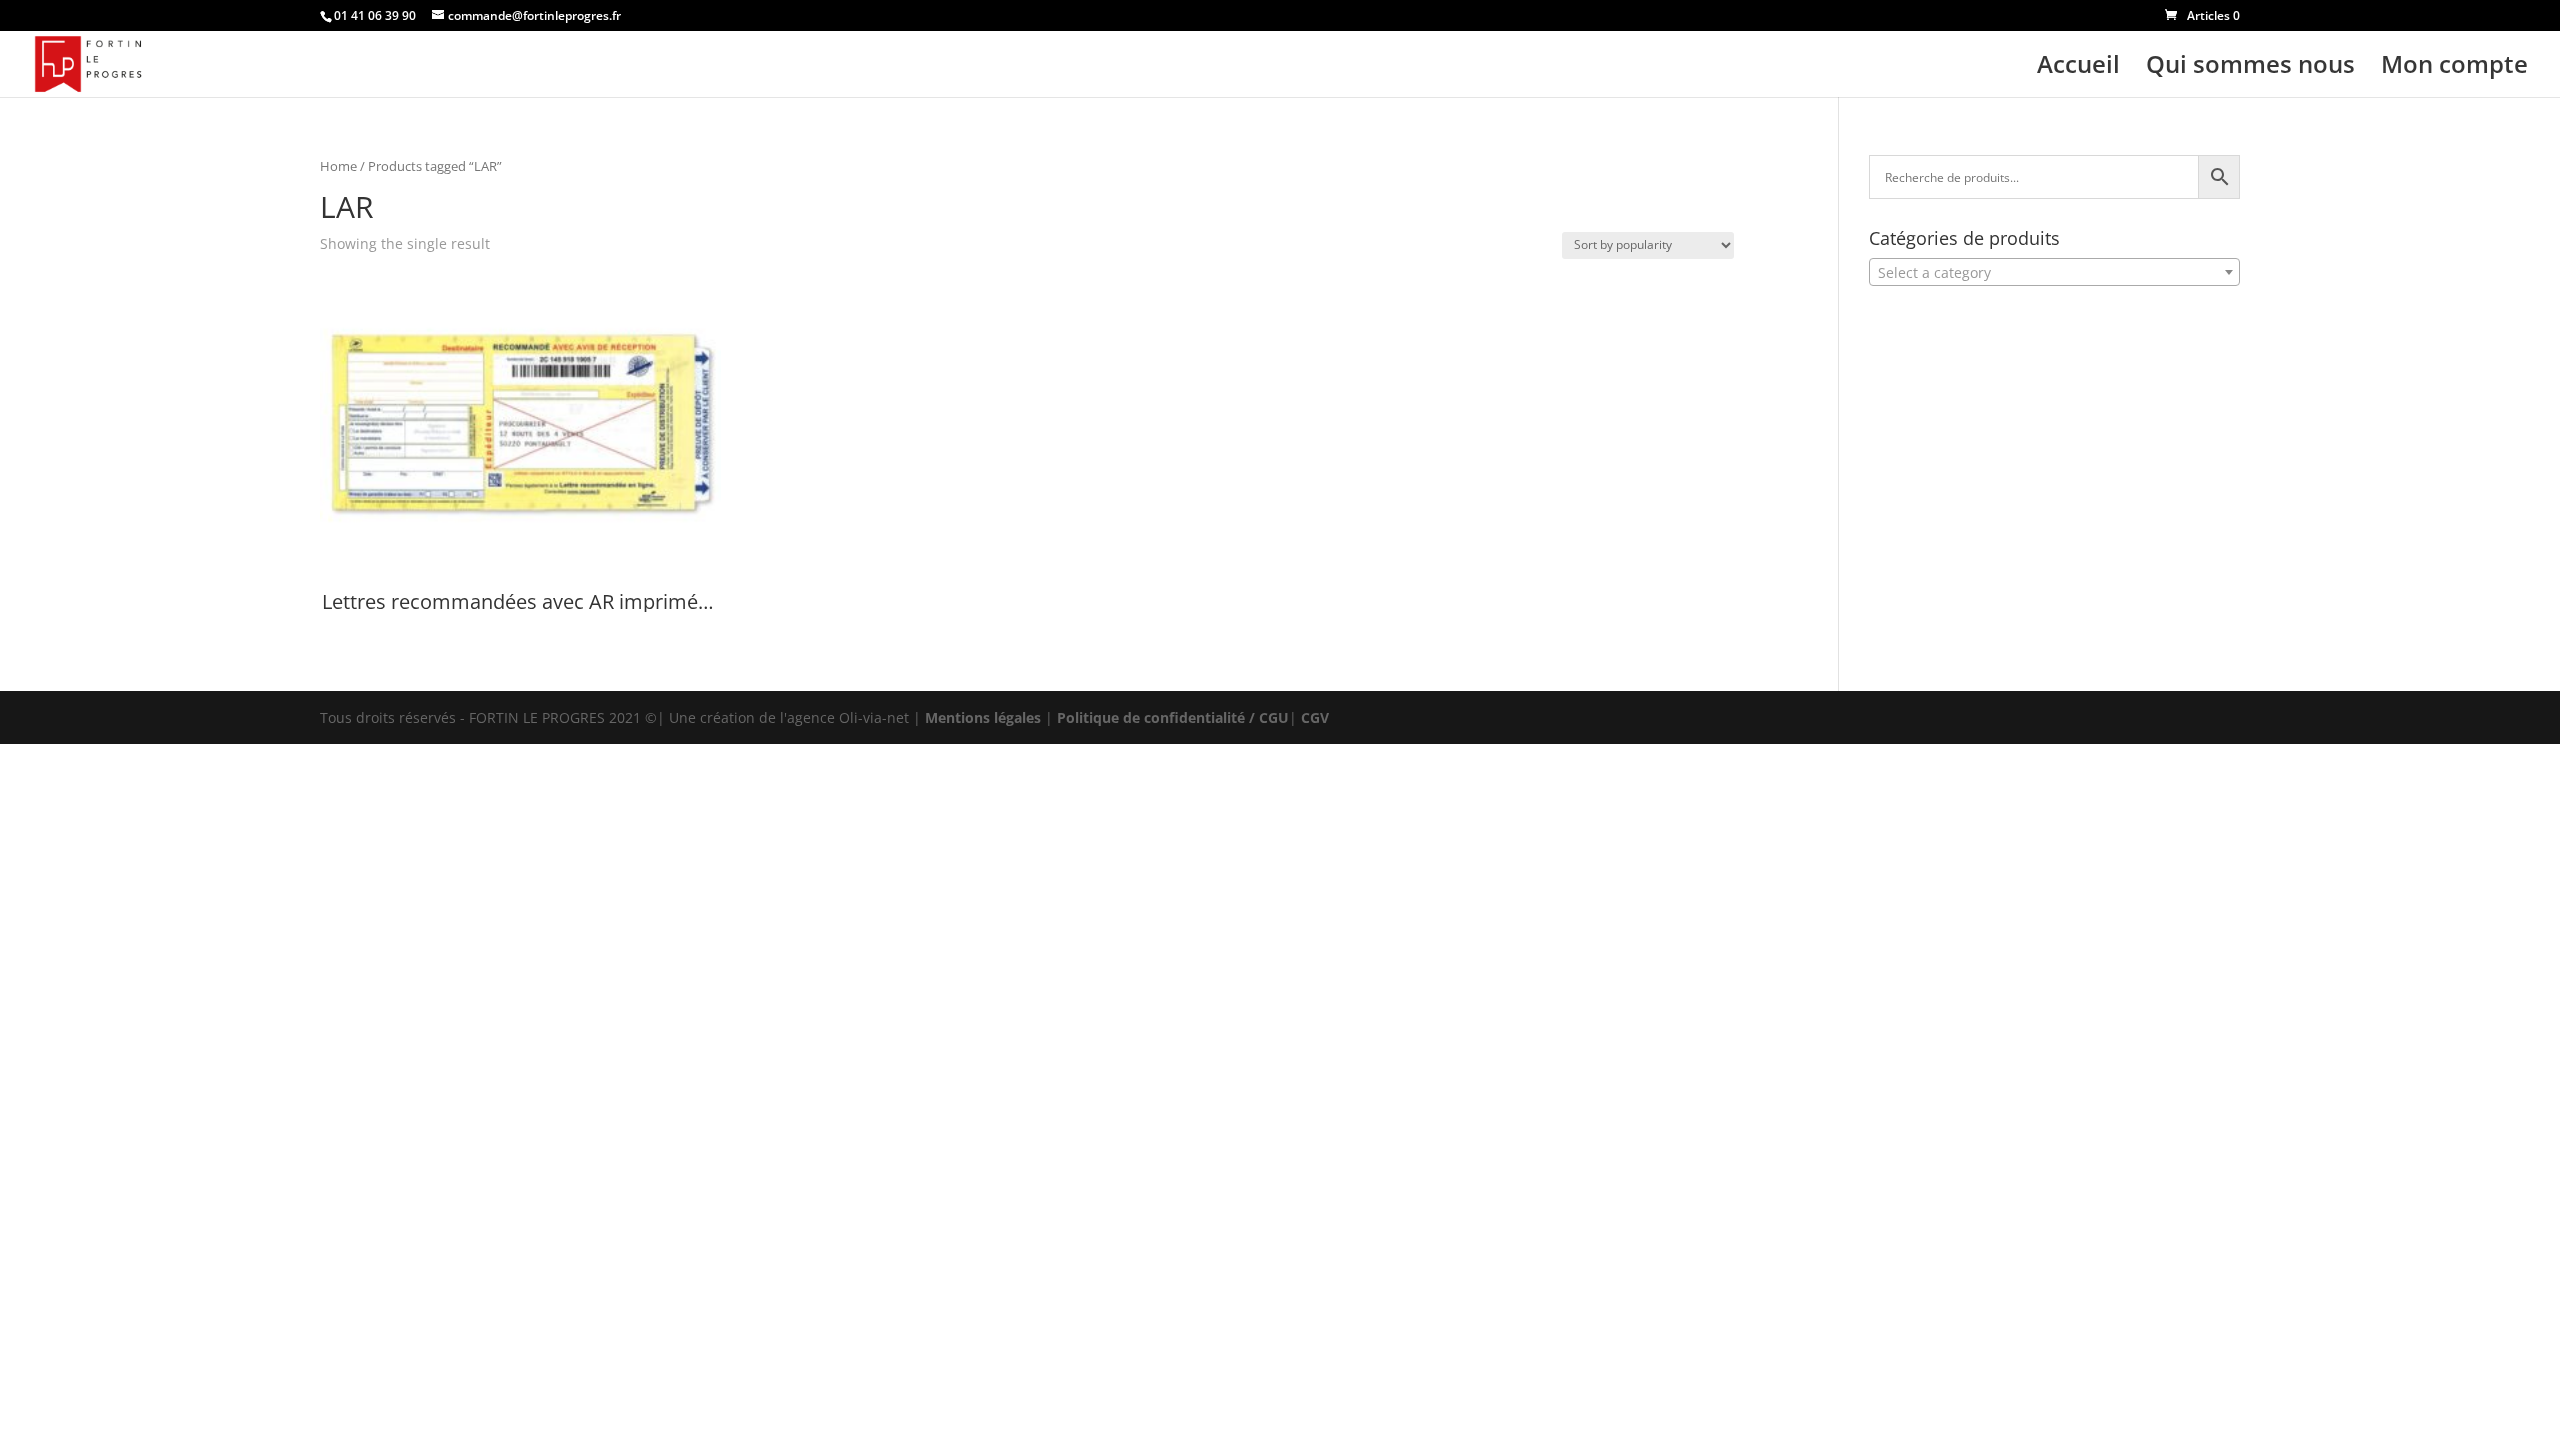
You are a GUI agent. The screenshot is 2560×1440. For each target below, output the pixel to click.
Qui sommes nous (2250, 68)
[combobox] (2054, 272)
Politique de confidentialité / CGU (1173, 717)
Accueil (2078, 68)
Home (338, 166)
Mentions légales (983, 717)
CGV (1315, 717)
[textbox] (2054, 273)
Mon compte (2454, 68)
